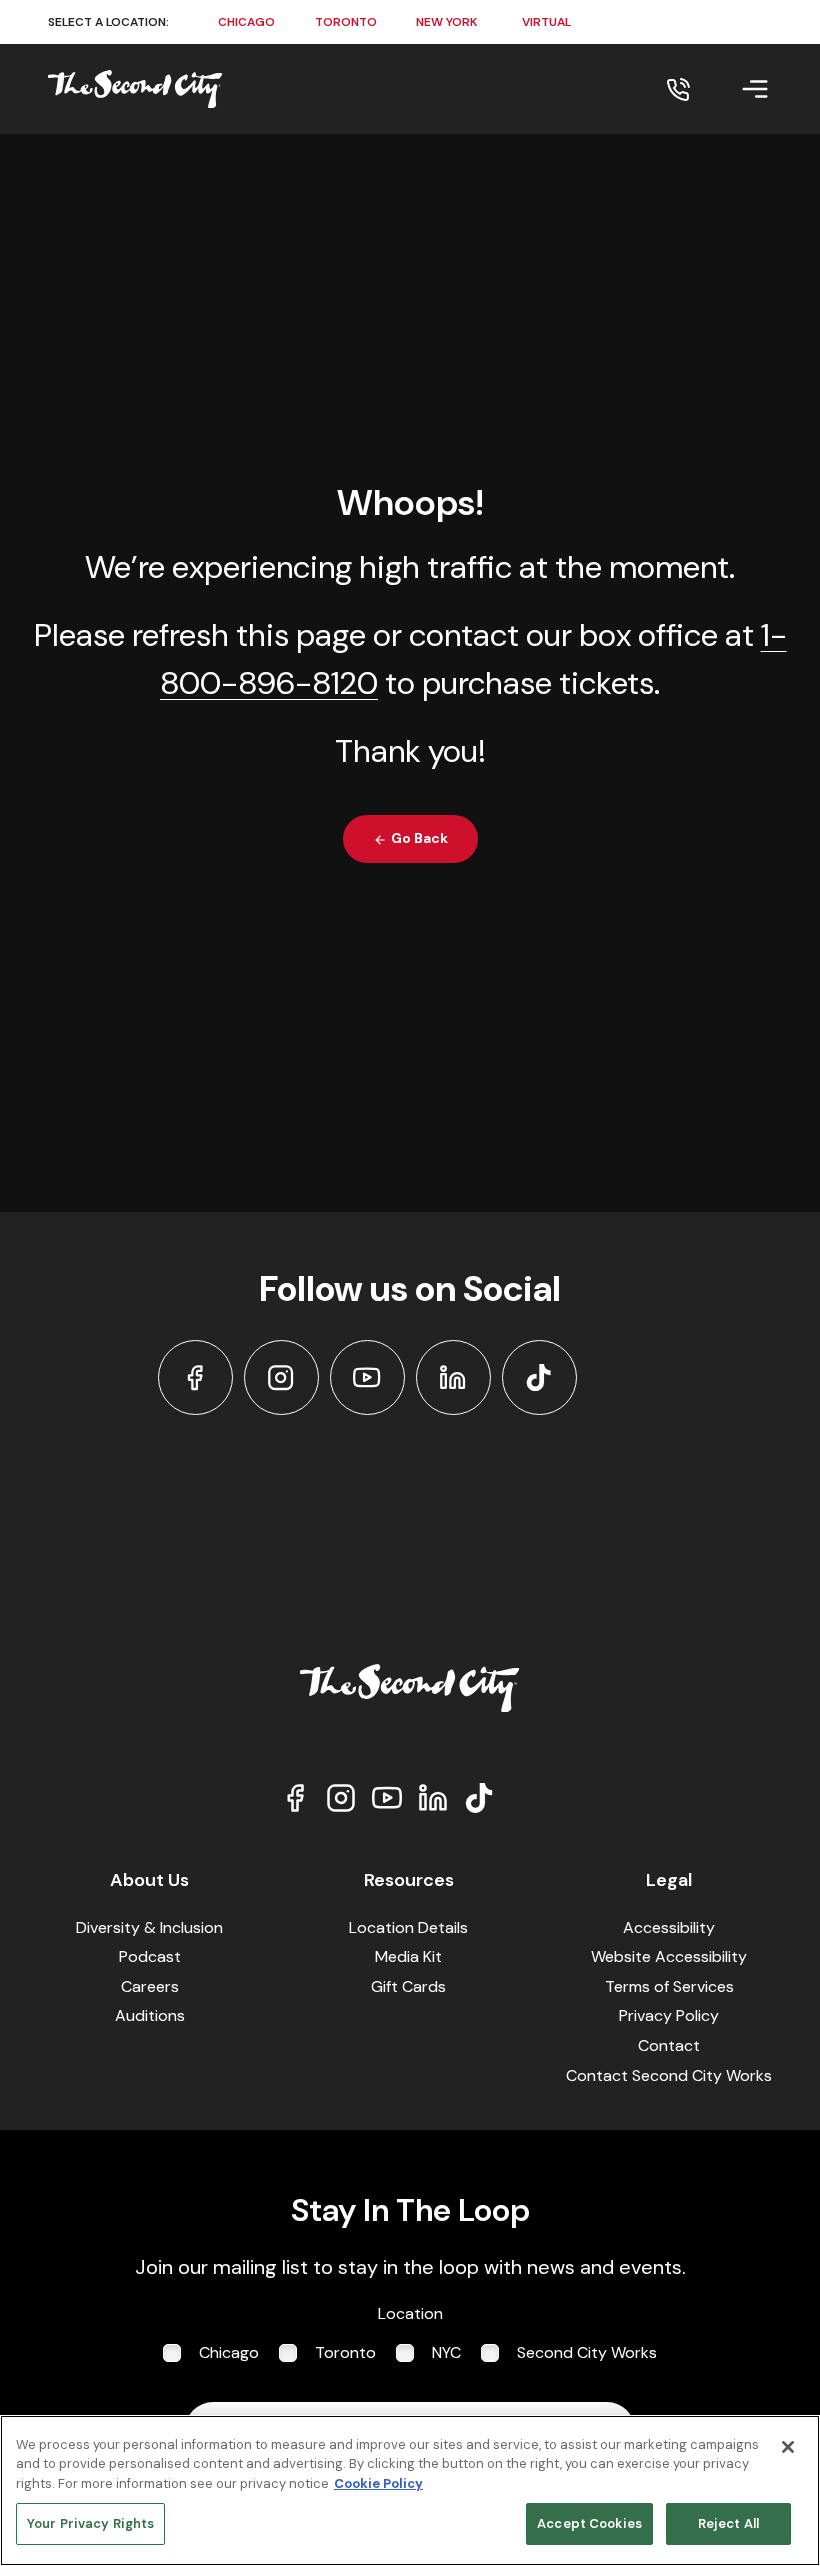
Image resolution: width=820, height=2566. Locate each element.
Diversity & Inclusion (149, 1927)
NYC (446, 2352)
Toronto (345, 2352)
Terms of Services (669, 1986)
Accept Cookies (589, 2523)
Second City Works (587, 2352)
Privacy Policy (669, 2015)
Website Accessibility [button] (669, 1956)
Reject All (728, 2523)
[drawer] (731, 89)
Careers (150, 1986)
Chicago (229, 2352)
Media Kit (408, 1956)
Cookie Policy (378, 2483)
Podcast (150, 1956)
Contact (669, 2045)
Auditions (150, 2015)
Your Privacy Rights (90, 2523)
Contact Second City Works (669, 2075)
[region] (410, 2490)
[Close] (788, 2447)
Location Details (408, 1927)
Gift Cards (408, 1986)
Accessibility (669, 1927)
